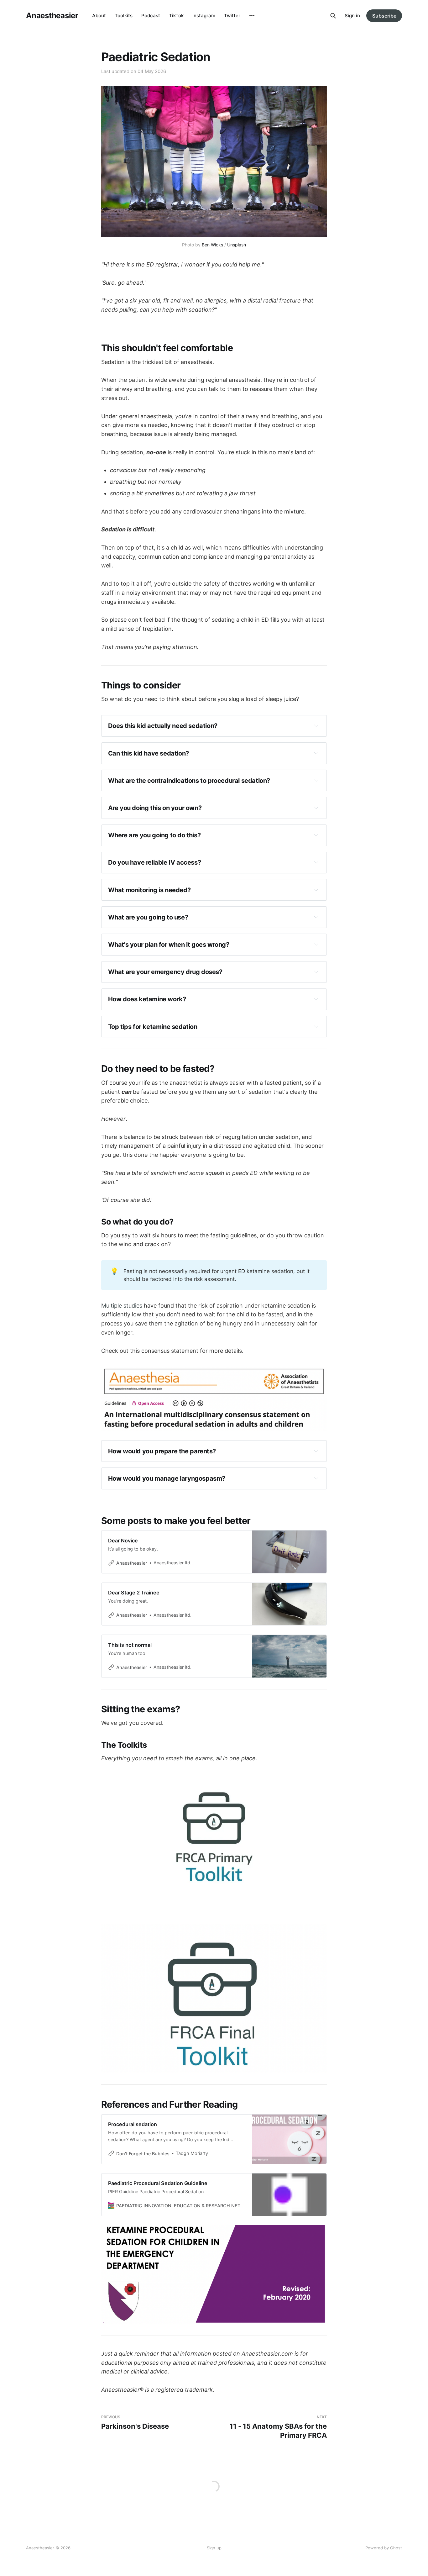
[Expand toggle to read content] (316, 725)
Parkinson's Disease (135, 2423)
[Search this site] (333, 16)
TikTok (176, 16)
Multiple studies (122, 1306)
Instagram (204, 16)
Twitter (232, 16)
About (99, 16)
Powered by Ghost (384, 2548)
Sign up (214, 2548)
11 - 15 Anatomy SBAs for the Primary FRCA (278, 2427)
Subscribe (384, 16)
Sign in (352, 16)
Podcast (151, 16)
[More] (252, 16)
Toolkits (124, 16)
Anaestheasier (52, 16)
